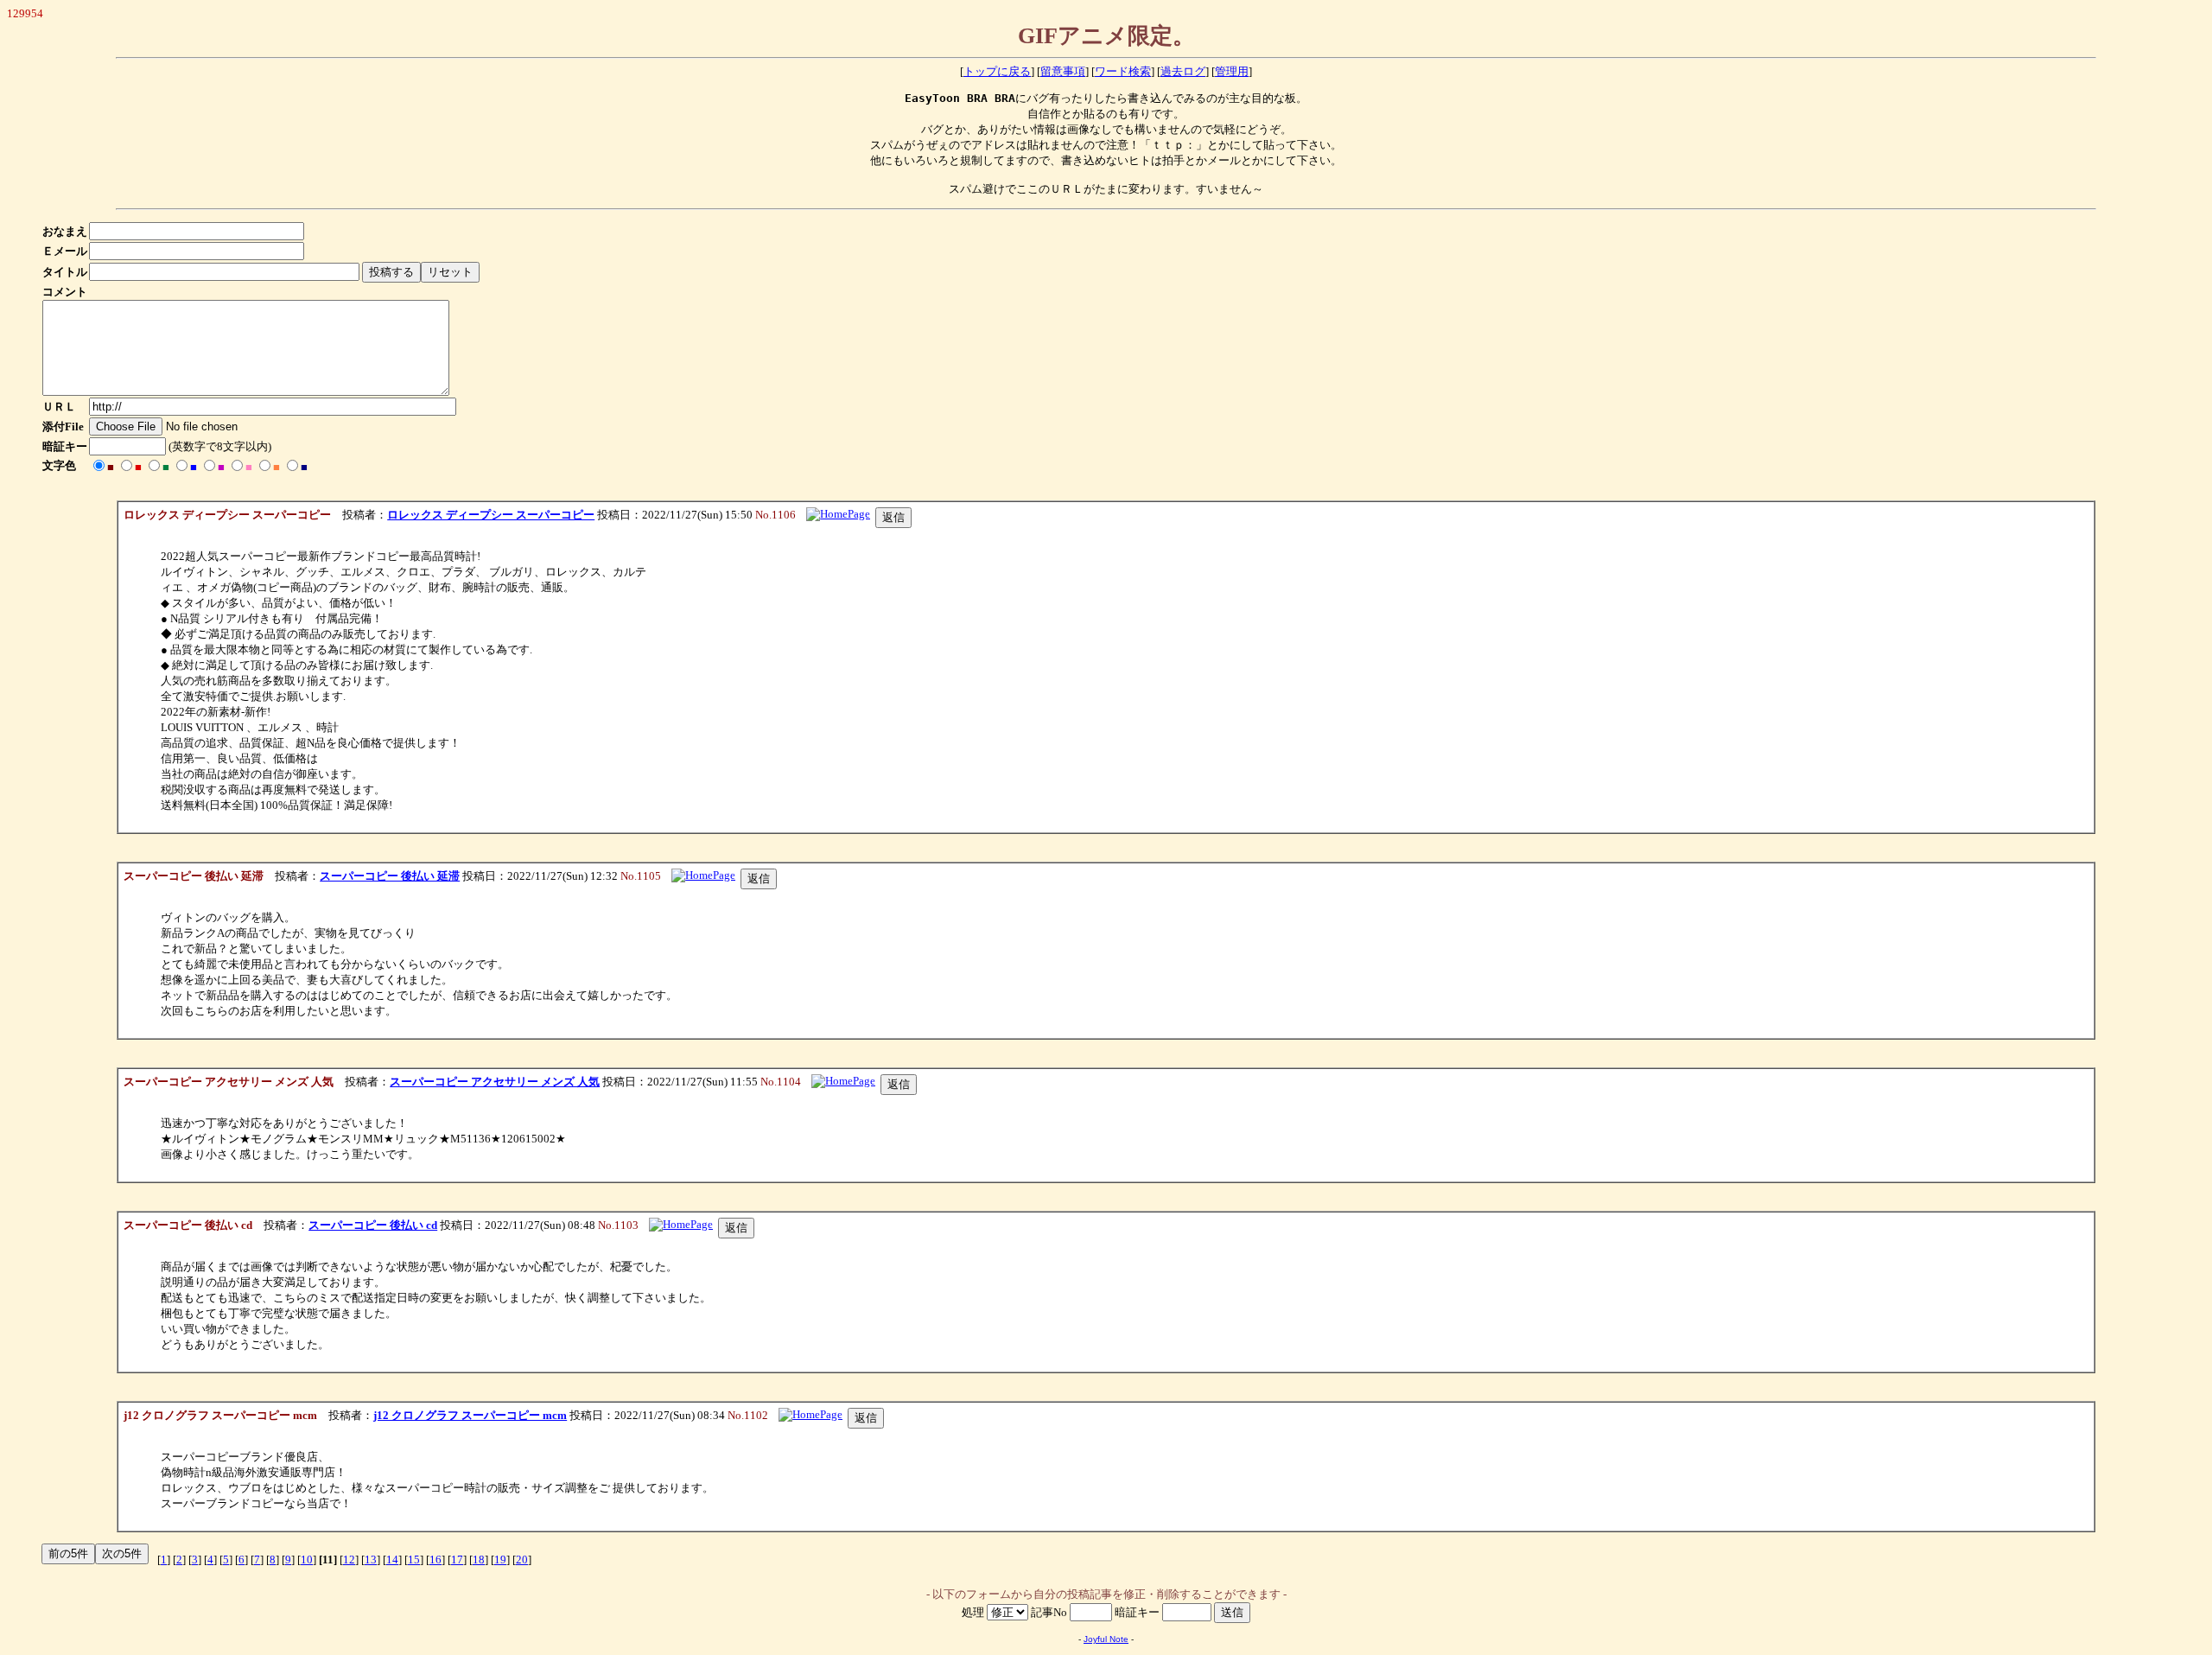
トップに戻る (997, 71)
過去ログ (1183, 71)
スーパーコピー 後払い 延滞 (390, 876)
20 (522, 1560)
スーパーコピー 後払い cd (373, 1225)
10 (307, 1560)
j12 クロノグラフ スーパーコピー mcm (470, 1415)
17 (457, 1560)
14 (392, 1560)
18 (479, 1560)
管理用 (1232, 71)
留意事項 (1063, 71)
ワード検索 (1123, 71)
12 (349, 1560)
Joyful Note (1106, 1639)
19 (500, 1560)
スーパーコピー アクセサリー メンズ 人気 (495, 1082)
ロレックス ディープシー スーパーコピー (491, 515)
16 (435, 1560)
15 (414, 1560)
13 (371, 1560)
